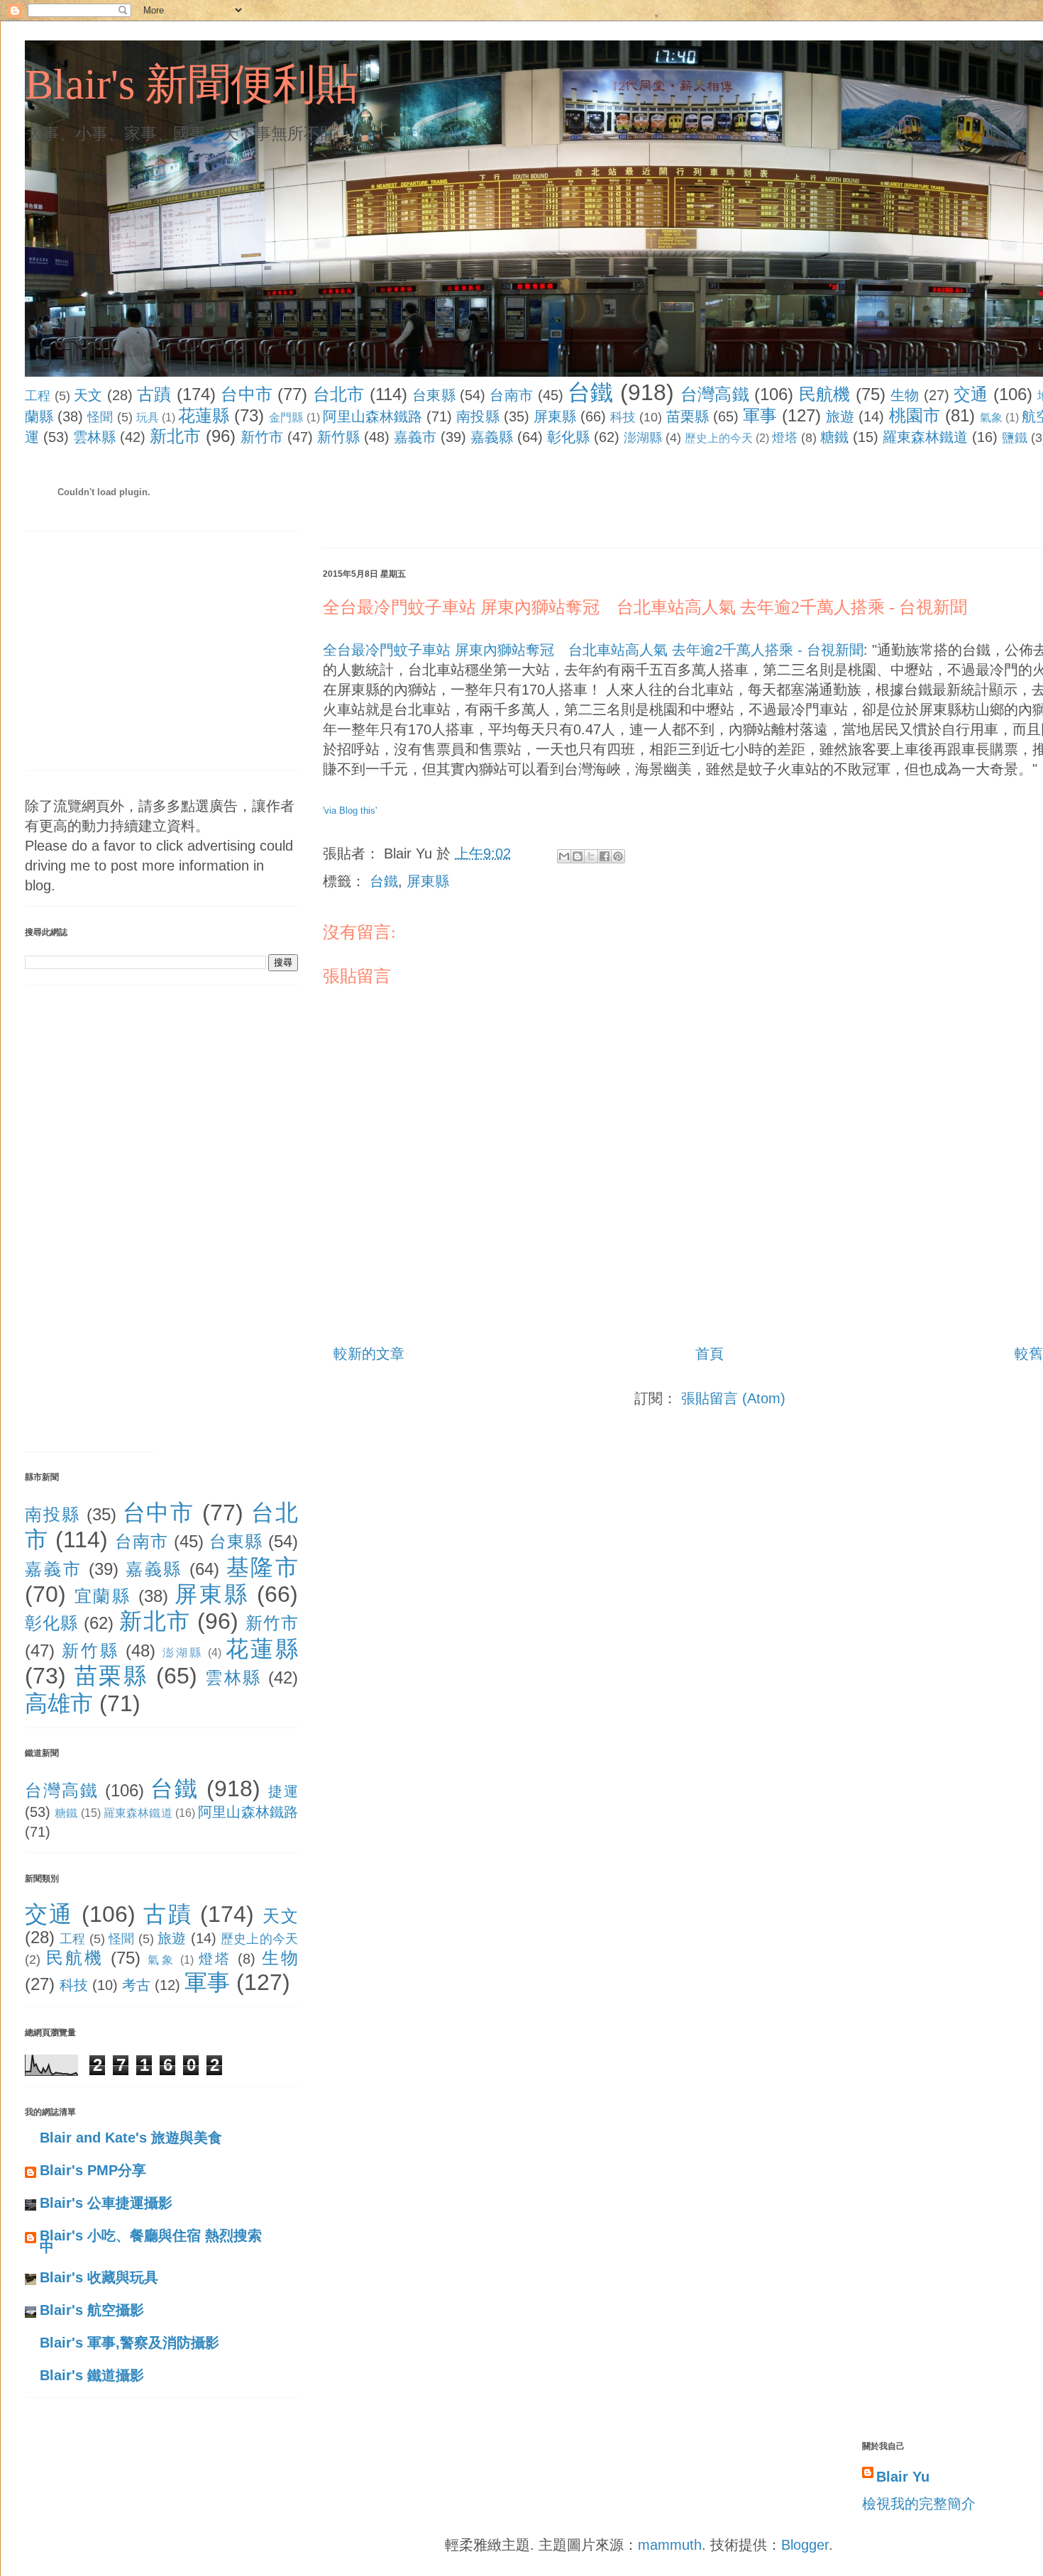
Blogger (805, 2545)
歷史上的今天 (719, 438)
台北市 (339, 394)
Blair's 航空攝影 (92, 2310)
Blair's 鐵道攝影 (92, 2375)
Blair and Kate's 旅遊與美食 (131, 2138)
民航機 (825, 394)
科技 (623, 417)
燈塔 (785, 438)
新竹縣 (338, 437)
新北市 (175, 436)
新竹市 (262, 437)
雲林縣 (94, 437)
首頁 (710, 1354)
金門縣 (286, 418)
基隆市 (263, 1567)
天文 (88, 395)
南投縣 (478, 416)
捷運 (283, 1791)
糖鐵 (834, 437)
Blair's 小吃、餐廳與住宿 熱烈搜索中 (151, 2241)
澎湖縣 (643, 438)
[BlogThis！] (578, 856)
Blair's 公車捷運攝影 (106, 2203)
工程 (38, 396)
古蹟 (154, 394)
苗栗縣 (688, 416)
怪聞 (100, 417)
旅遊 (840, 416)
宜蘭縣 (103, 1596)
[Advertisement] (581, 500)
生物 (905, 395)
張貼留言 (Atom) (733, 1398)
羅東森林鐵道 (925, 437)
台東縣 (434, 395)
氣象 (991, 418)
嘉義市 (415, 437)
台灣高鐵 (715, 394)
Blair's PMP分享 (93, 2170)
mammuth (670, 2545)
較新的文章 (369, 1354)
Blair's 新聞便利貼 (192, 84)
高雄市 (59, 1703)
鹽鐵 (1015, 438)
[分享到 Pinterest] (618, 856)
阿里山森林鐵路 (373, 416)
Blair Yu (903, 2477)
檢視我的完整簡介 (919, 2504)
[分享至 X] (591, 856)
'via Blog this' (350, 811)
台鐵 (591, 392)
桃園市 (915, 415)
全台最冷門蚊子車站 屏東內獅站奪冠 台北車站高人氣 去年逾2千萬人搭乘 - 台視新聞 (645, 607)
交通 (971, 394)
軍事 (760, 415)
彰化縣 (568, 437)
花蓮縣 (204, 415)
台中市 (247, 394)
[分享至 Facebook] (605, 856)
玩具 (148, 418)
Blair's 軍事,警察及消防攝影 (129, 2343)
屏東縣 (555, 416)
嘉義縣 (492, 437)
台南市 (511, 395)
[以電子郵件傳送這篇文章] (564, 856)
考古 (136, 1985)
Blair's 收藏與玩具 (99, 2277)
